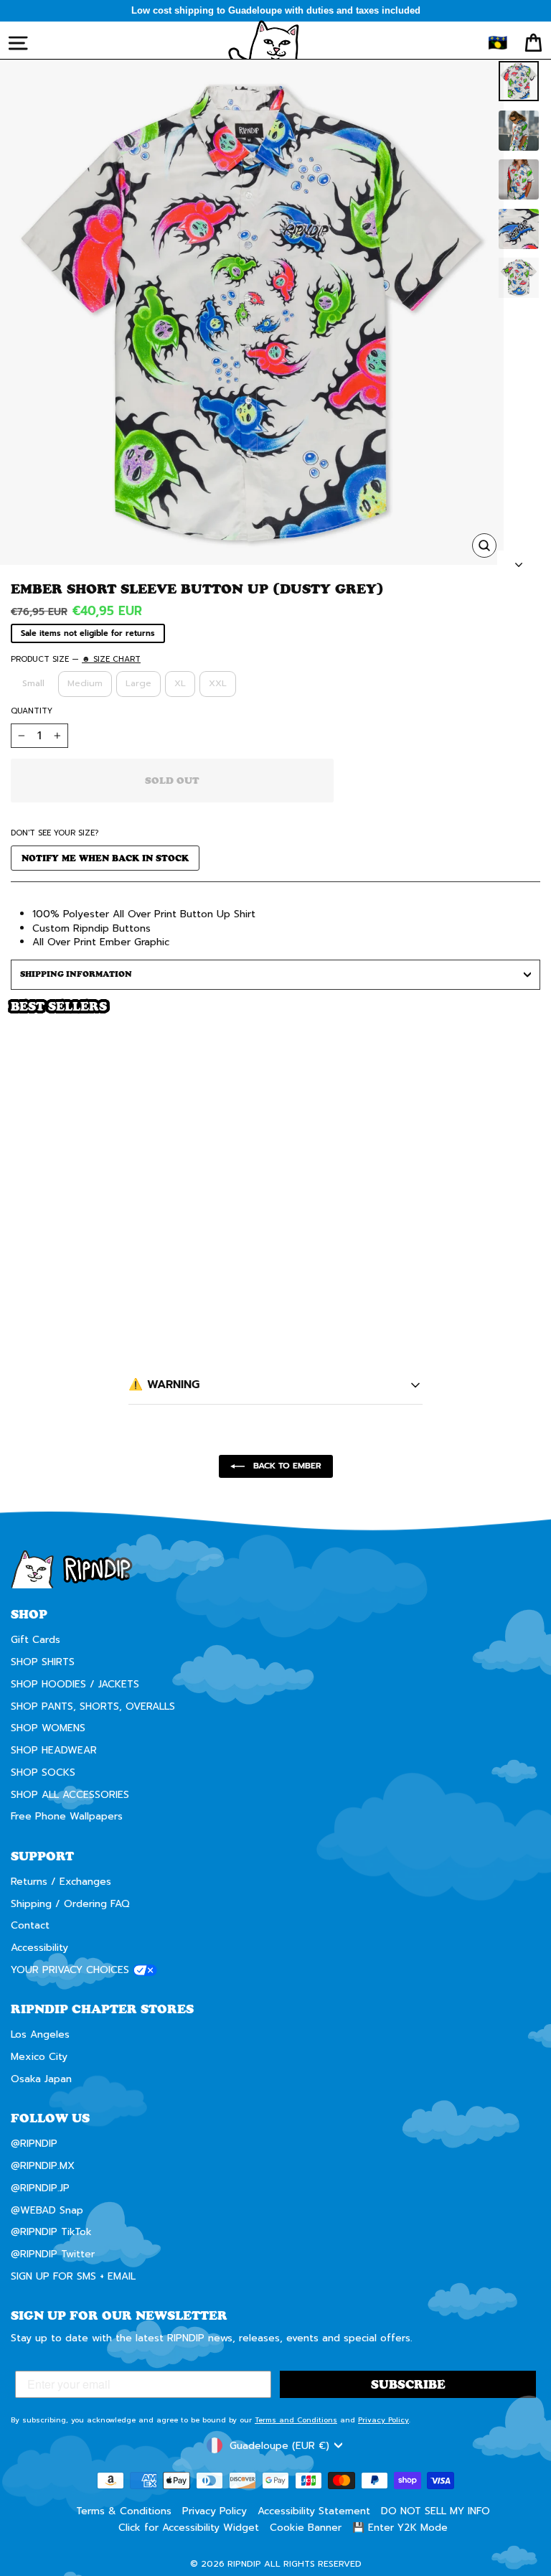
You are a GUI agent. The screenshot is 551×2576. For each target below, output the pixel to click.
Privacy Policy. (361, 1408)
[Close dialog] (521, 1162)
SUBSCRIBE (406, 1359)
